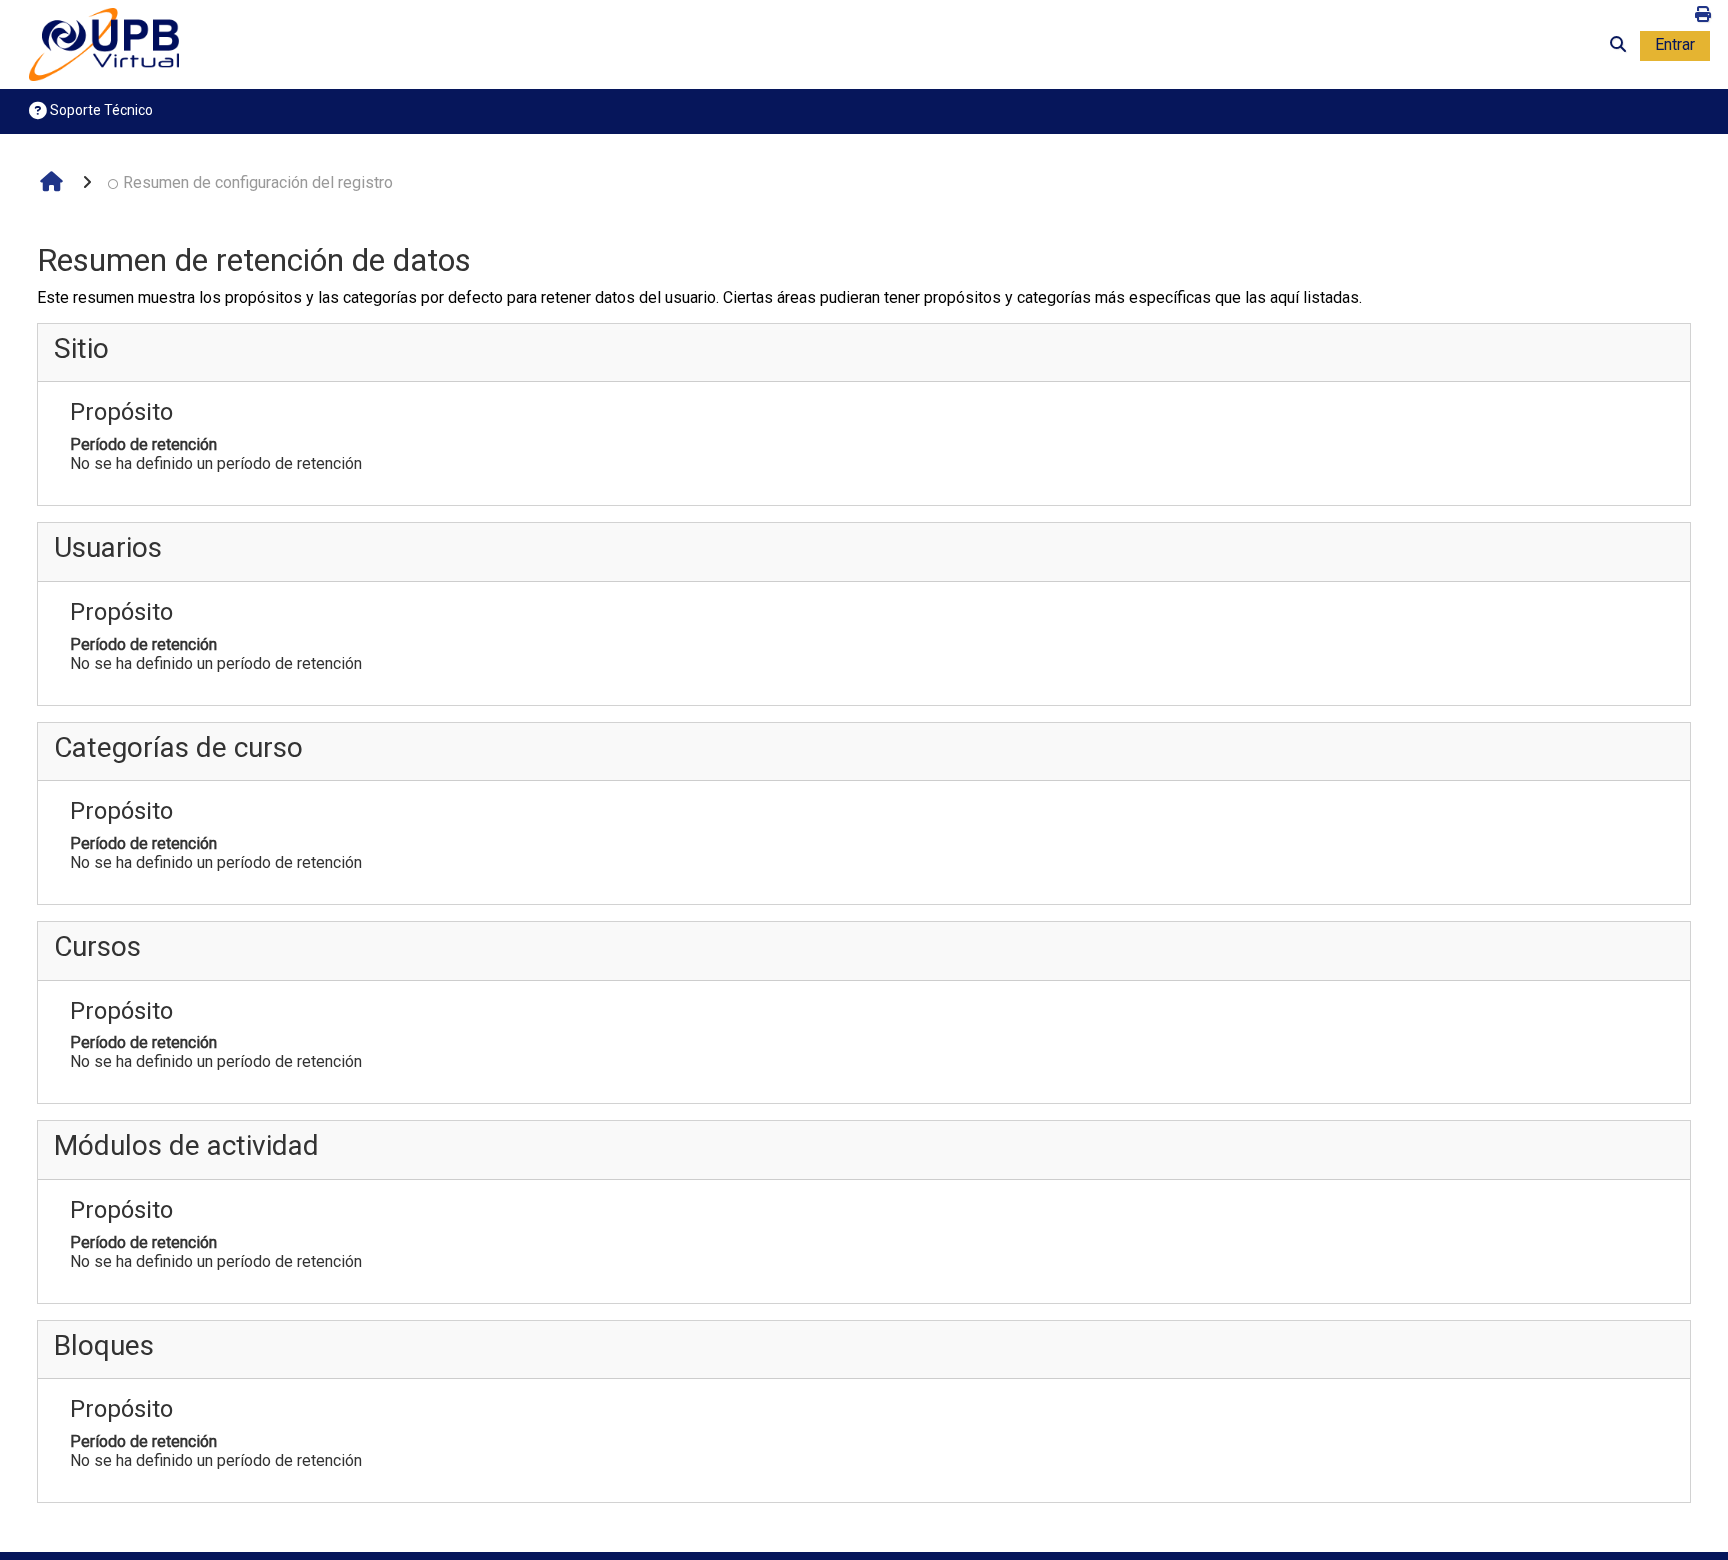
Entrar (1675, 44)
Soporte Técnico (100, 110)
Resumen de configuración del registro (258, 182)
